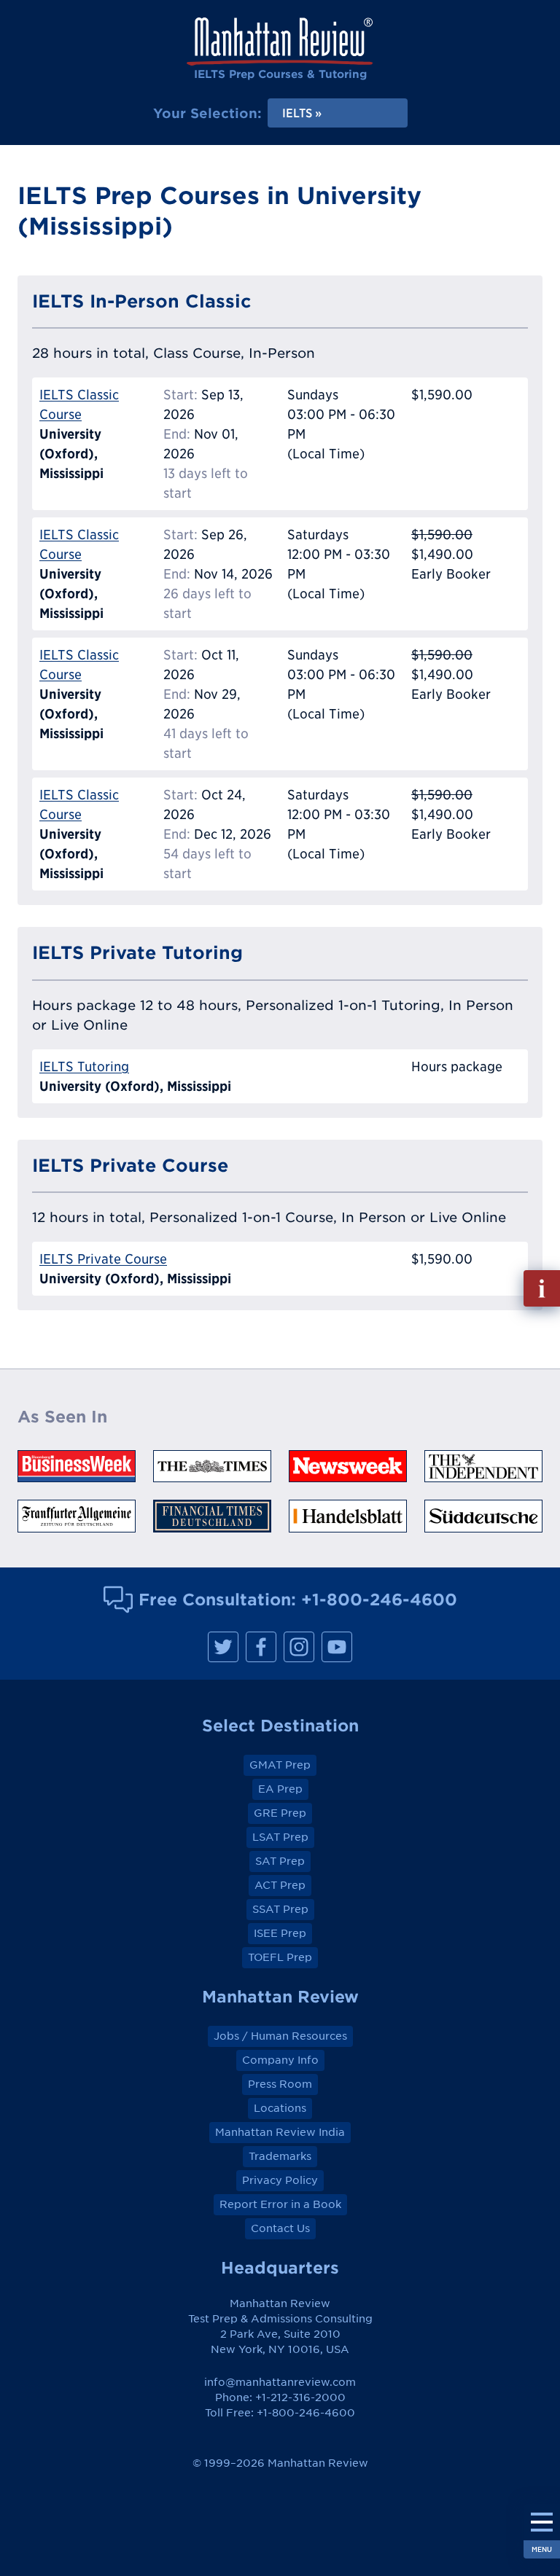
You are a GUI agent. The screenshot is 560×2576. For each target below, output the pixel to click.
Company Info (280, 2060)
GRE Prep (280, 1813)
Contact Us (280, 2228)
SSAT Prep (280, 1909)
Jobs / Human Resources (280, 2036)
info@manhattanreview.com (280, 2382)
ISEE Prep (280, 1933)
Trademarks (280, 2156)
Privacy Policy (280, 2180)
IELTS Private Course (103, 1259)
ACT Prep (280, 1885)
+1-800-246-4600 (379, 1599)
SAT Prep (280, 1861)
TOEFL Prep (280, 1957)
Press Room (280, 2084)
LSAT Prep (280, 1837)
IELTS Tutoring (84, 1066)
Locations (280, 2108)
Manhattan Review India (280, 2132)
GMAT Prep (280, 1765)
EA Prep (280, 1789)
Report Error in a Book (280, 2204)
